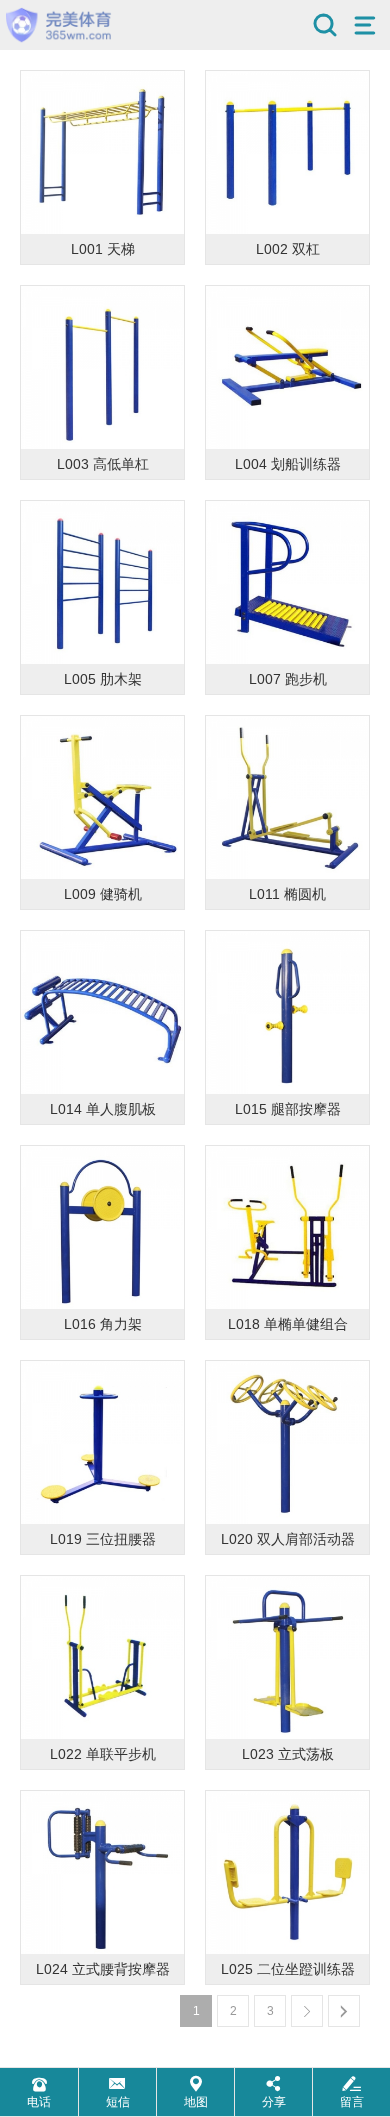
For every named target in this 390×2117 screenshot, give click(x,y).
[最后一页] (344, 2011)
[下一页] (307, 2011)
